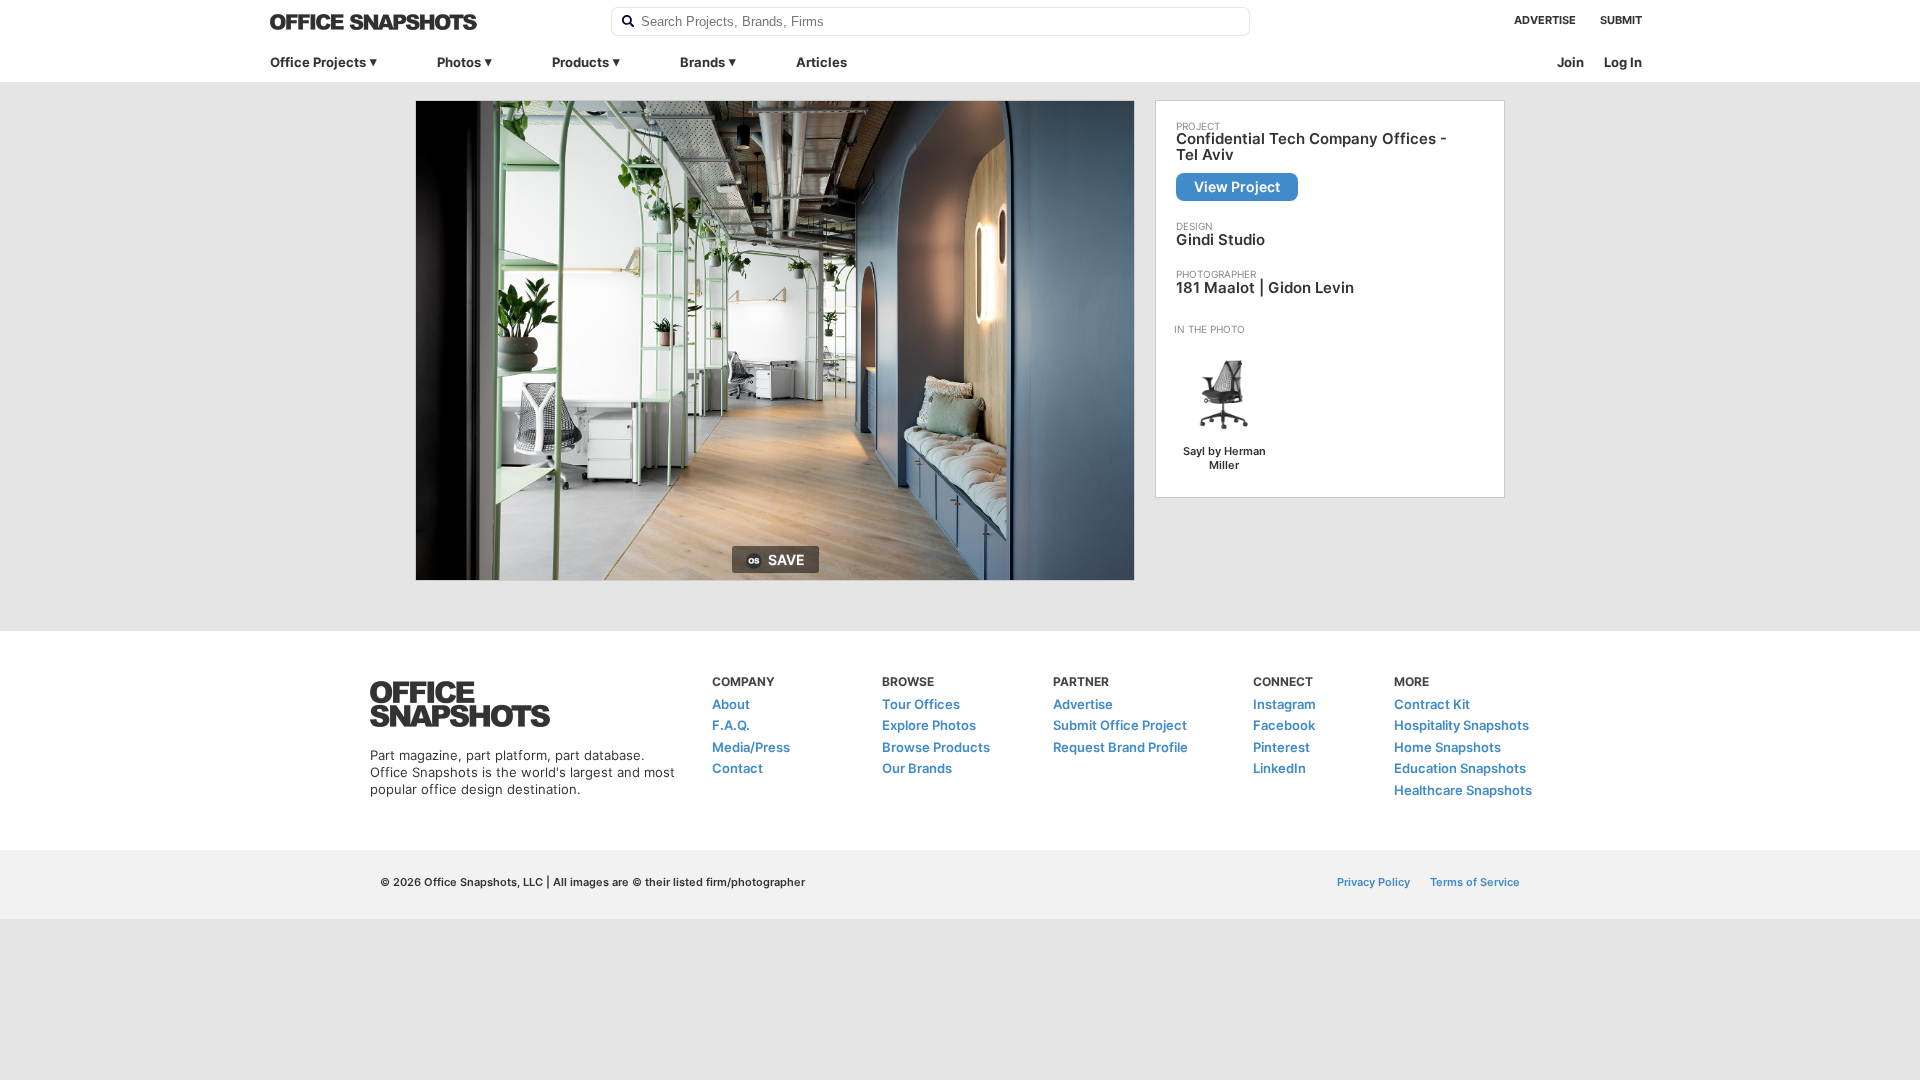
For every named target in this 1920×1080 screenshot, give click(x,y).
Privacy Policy (1373, 882)
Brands (702, 62)
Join (1570, 62)
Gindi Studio (1220, 239)
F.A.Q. (731, 725)
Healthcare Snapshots (1463, 790)
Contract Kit (1432, 704)
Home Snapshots (1447, 747)
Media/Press (751, 747)
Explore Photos (929, 725)
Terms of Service (1475, 882)
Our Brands (917, 768)
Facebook (1284, 725)
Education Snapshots (1460, 768)
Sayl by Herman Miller (1224, 458)
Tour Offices (921, 704)
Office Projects (318, 62)
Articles (821, 62)
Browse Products (936, 747)
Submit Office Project (1120, 725)
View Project (1237, 186)
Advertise (1545, 20)
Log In (1623, 62)
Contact (737, 768)
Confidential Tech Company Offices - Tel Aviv (1311, 147)
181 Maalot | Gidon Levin (1265, 287)
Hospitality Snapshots (1461, 725)
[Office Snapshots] (427, 22)
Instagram (1284, 704)
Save (786, 559)
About (731, 704)
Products (580, 62)
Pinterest (1281, 747)
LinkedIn (1279, 768)
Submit (1621, 20)
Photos (459, 62)
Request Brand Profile (1120, 747)
